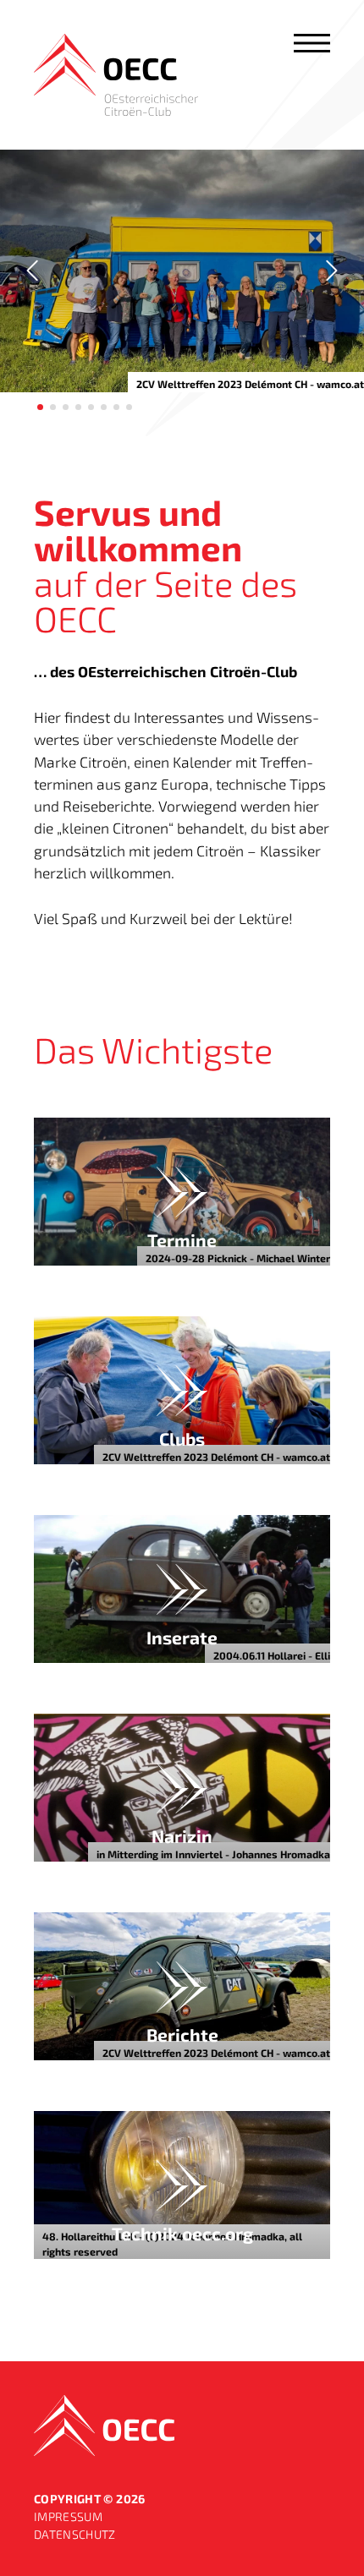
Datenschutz (75, 2534)
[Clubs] (182, 1390)
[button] (312, 43)
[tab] (40, 407)
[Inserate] (182, 1589)
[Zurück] (34, 271)
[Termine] (182, 1192)
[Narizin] (182, 1788)
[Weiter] (330, 271)
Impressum (68, 2516)
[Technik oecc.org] (182, 2185)
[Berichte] (182, 1986)
